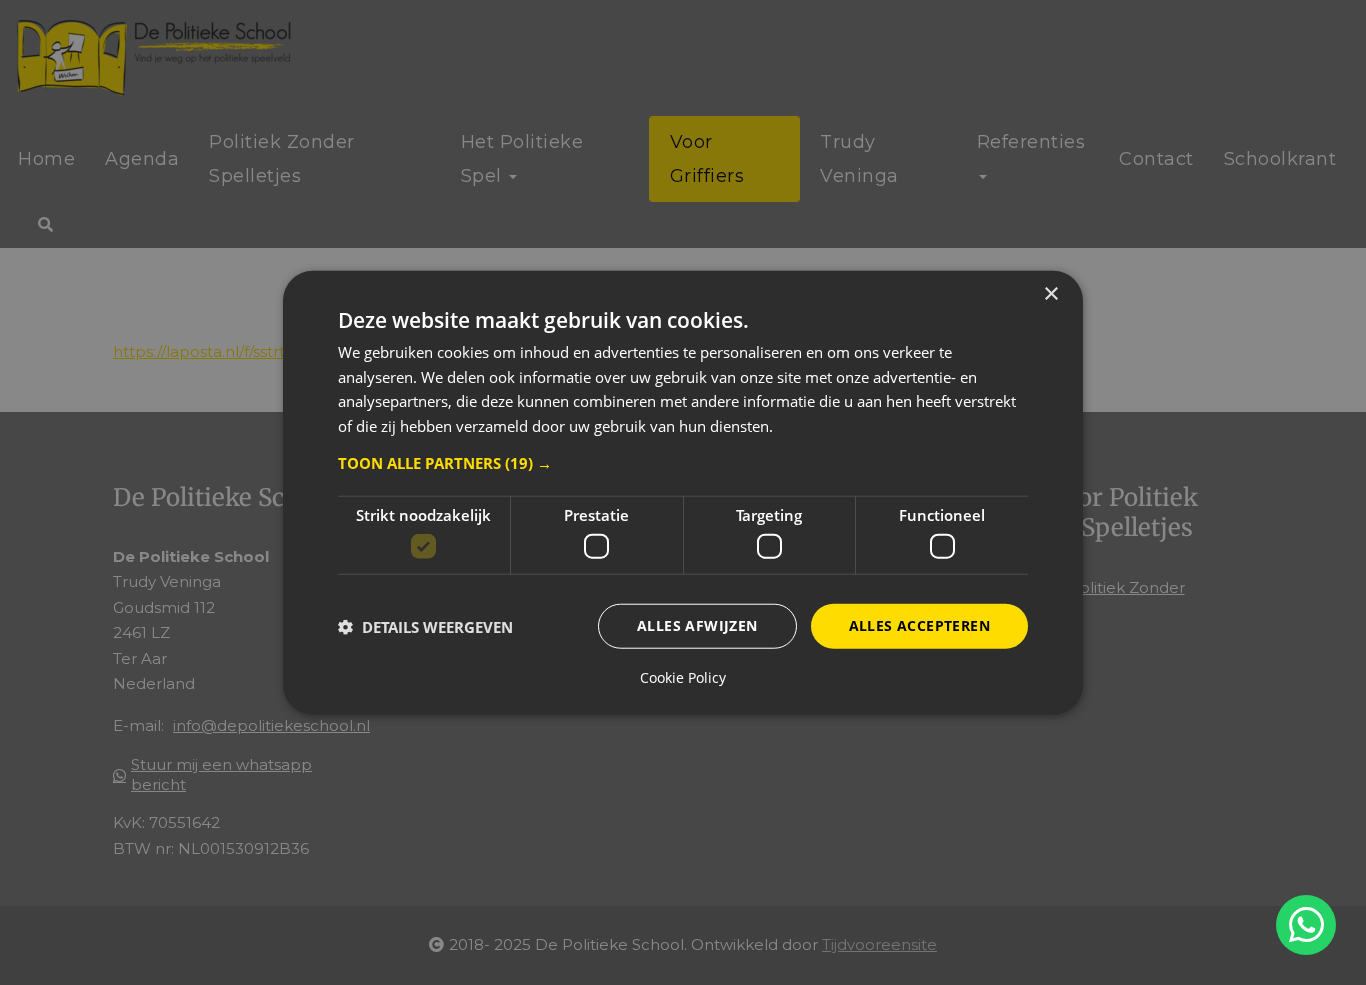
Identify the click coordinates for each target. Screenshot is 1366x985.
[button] (683, 463)
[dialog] (683, 492)
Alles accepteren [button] (919, 625)
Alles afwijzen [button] (697, 625)
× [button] (1050, 293)
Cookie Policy (683, 678)
